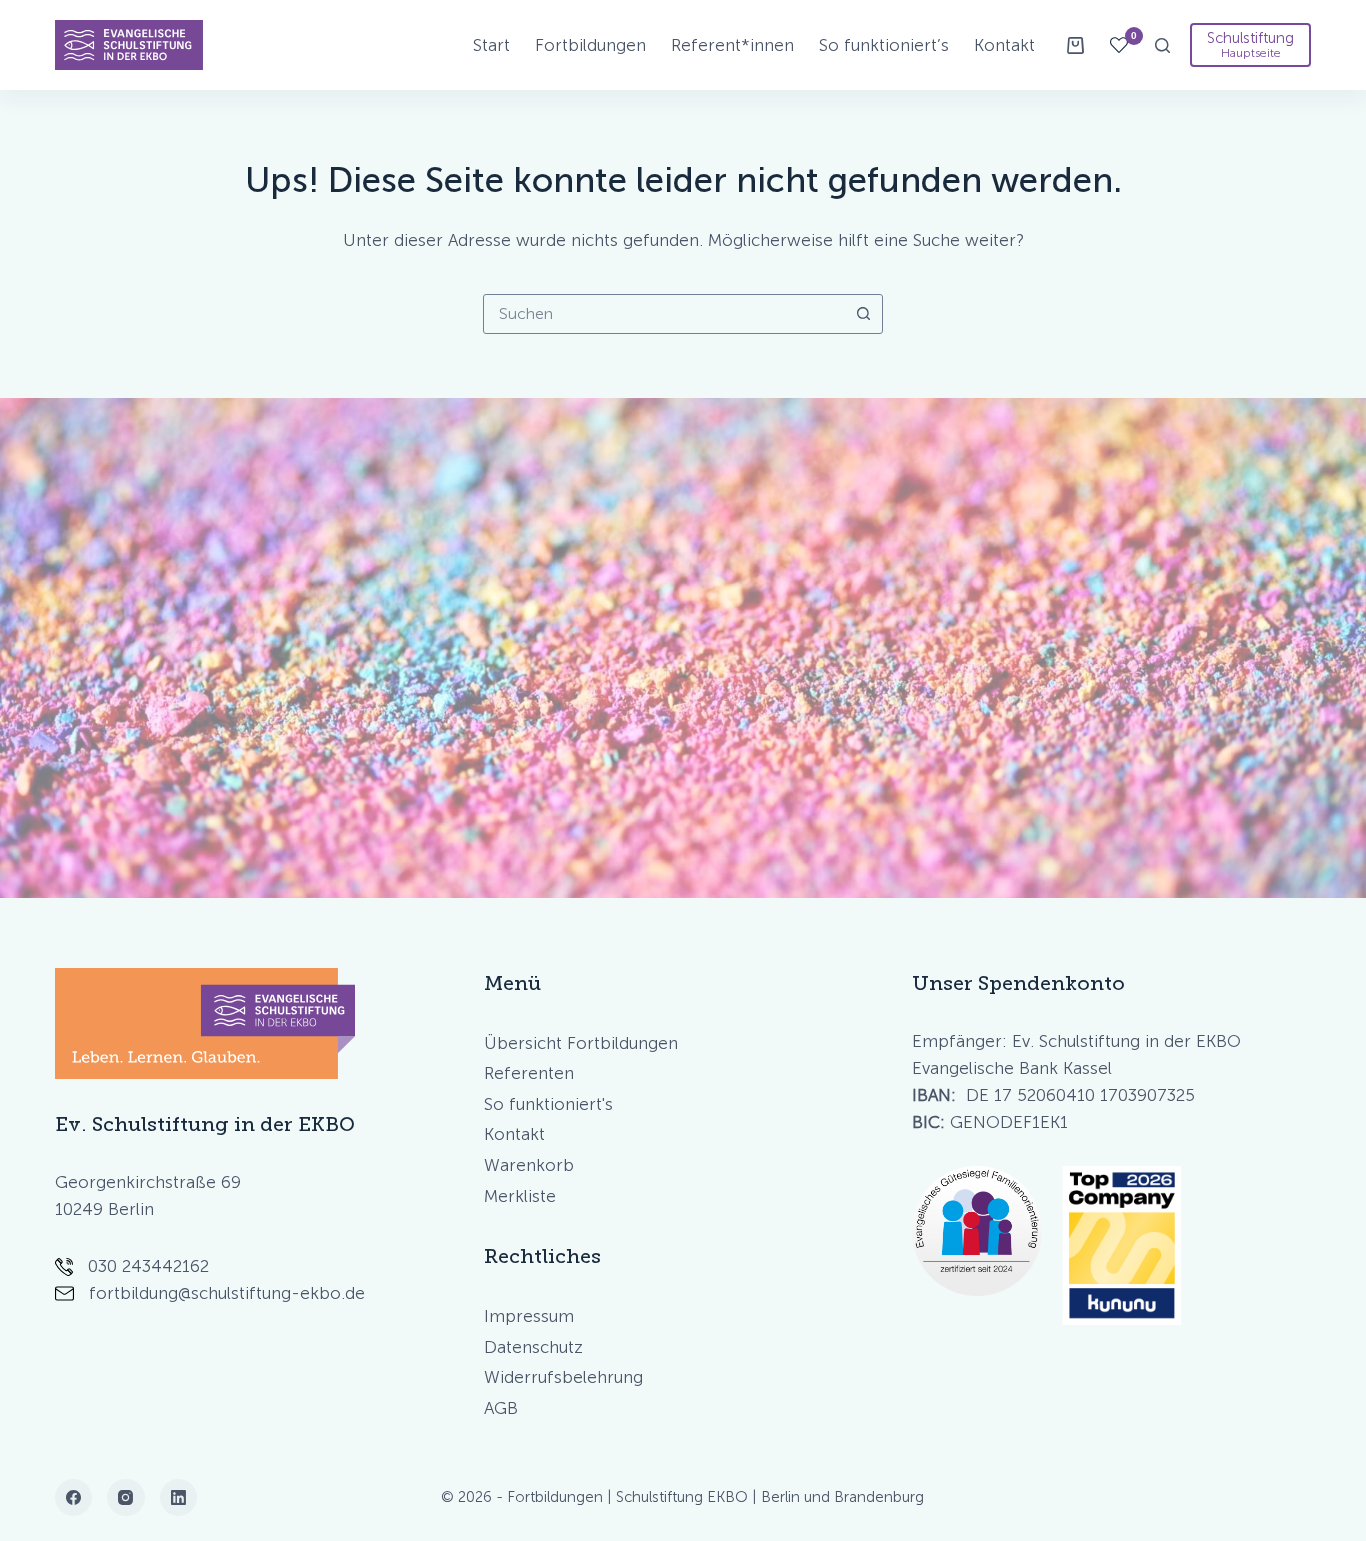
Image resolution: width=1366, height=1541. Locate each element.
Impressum (529, 1316)
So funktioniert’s (884, 45)
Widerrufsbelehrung (563, 1377)
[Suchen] (1162, 45)
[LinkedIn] (179, 1498)
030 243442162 (148, 1266)
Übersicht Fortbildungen (581, 1043)
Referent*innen (732, 45)
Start (491, 45)
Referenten (529, 1073)
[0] (1119, 45)
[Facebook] (74, 1498)
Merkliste (520, 1196)
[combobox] (664, 314)
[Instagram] (126, 1498)
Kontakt (1004, 45)
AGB (501, 1408)
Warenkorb (529, 1165)
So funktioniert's (548, 1104)
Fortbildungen (590, 45)
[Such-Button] (863, 314)
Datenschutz (533, 1347)
